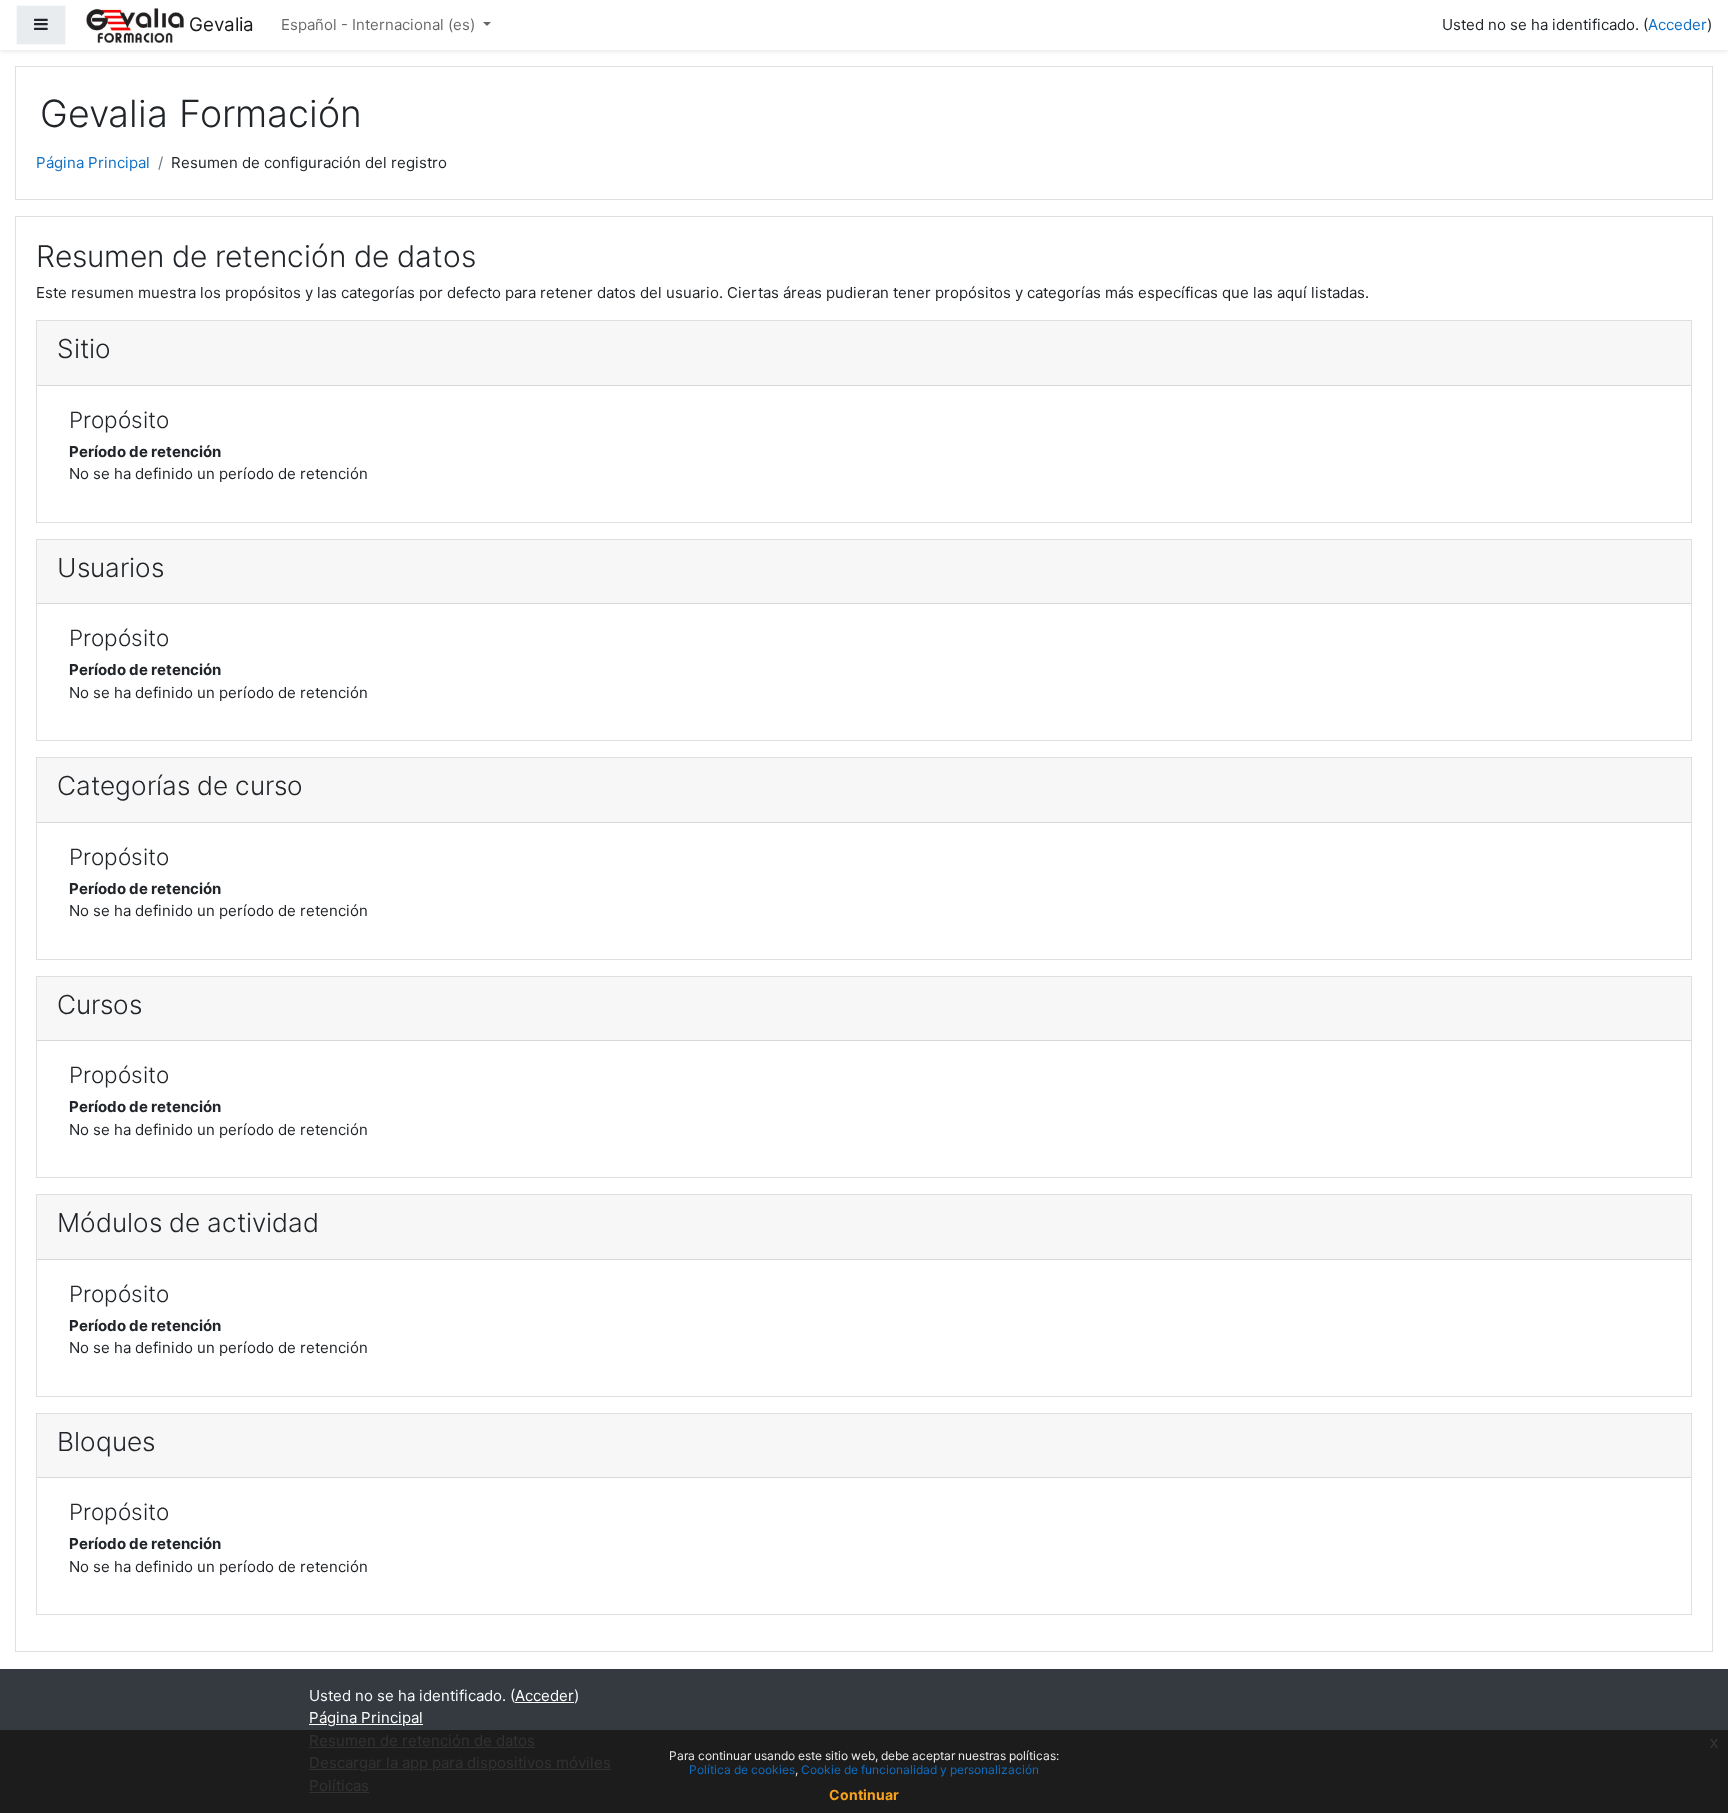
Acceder (1677, 24)
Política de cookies (742, 1769)
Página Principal (93, 162)
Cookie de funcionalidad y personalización (920, 1769)
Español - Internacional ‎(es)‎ (380, 24)
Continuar (864, 1794)
